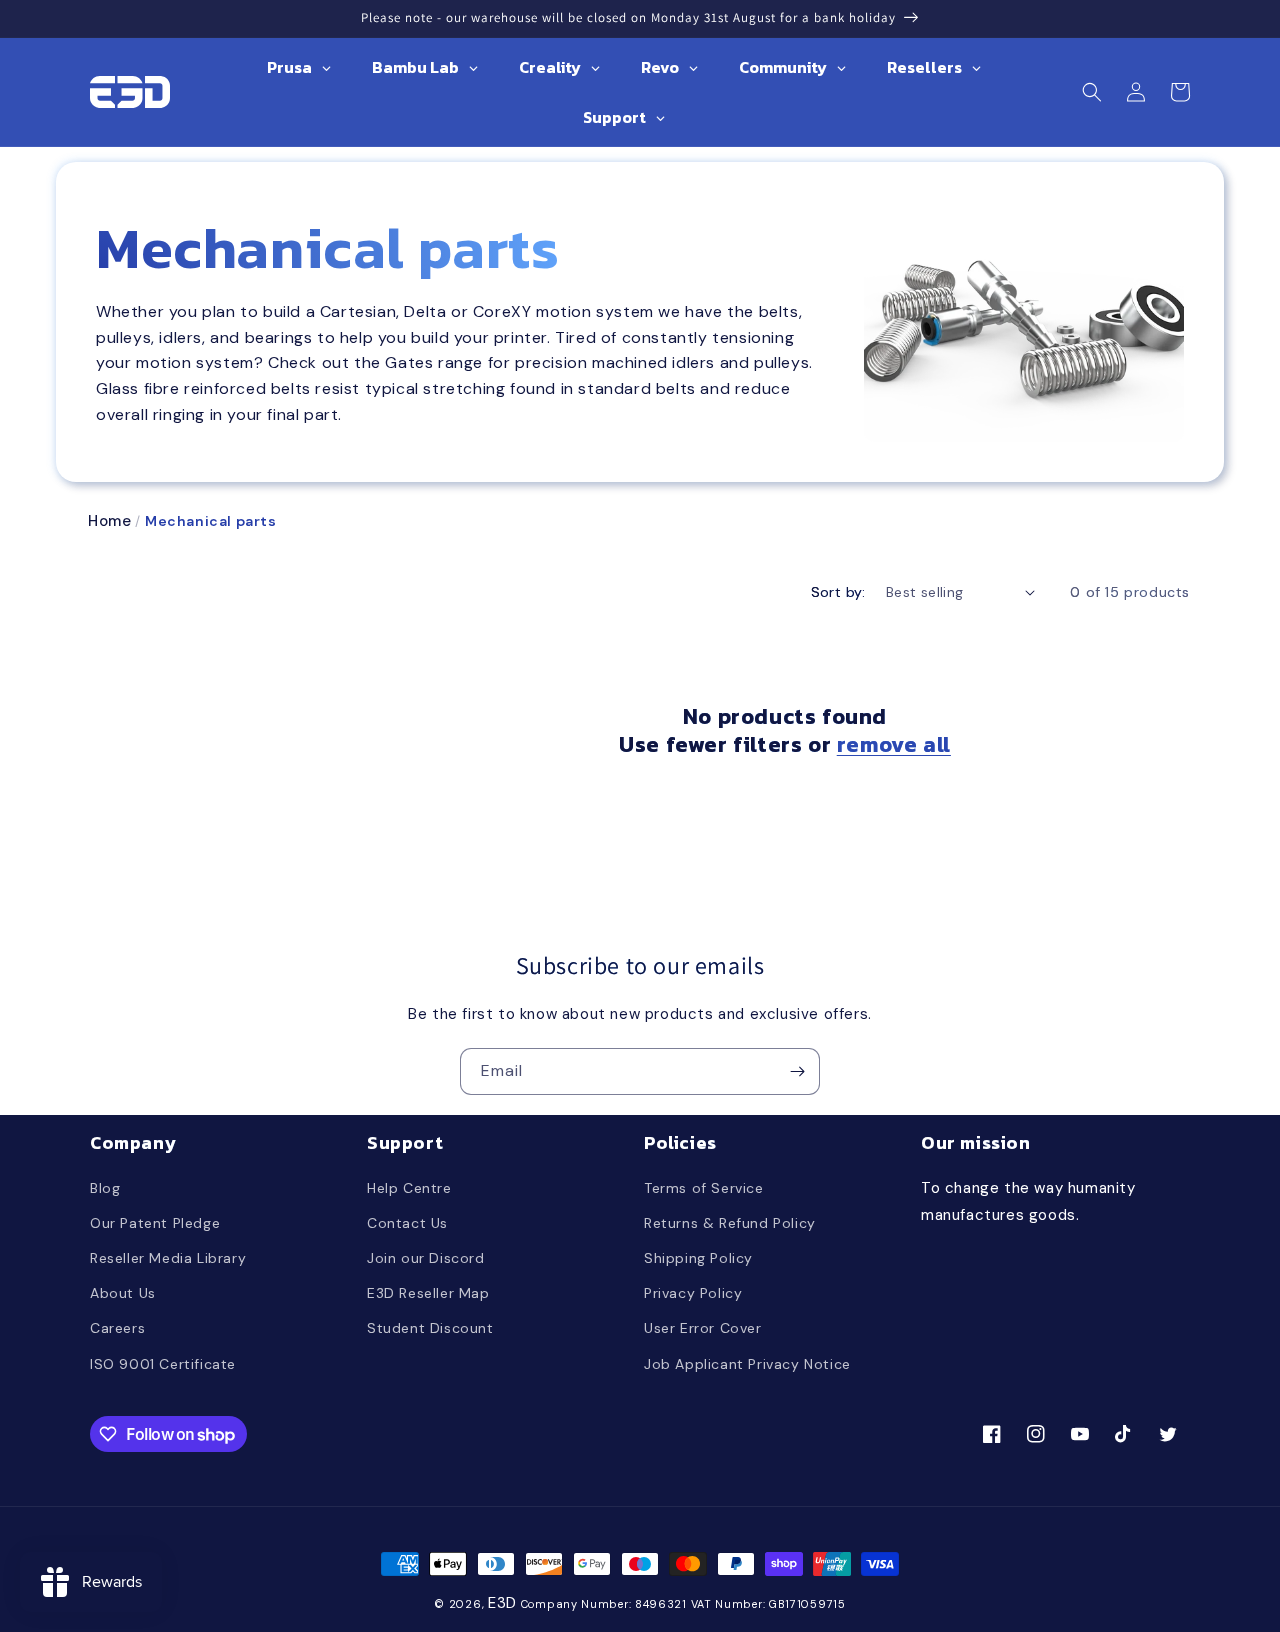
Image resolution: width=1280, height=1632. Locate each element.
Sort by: (838, 592)
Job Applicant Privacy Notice (747, 1364)
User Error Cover (703, 1328)
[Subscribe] (797, 1071)
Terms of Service (704, 1188)
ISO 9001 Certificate (163, 1364)
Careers (117, 1328)
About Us (123, 1293)
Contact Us (407, 1223)
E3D (502, 1603)
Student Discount (430, 1328)
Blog (105, 1188)
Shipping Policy (698, 1258)
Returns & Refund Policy (730, 1223)
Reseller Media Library (168, 1258)
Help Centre (409, 1188)
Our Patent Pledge (155, 1223)
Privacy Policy (693, 1293)
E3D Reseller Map (428, 1293)
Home (109, 521)
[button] (1092, 92)
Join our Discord (426, 1258)
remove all (894, 745)
